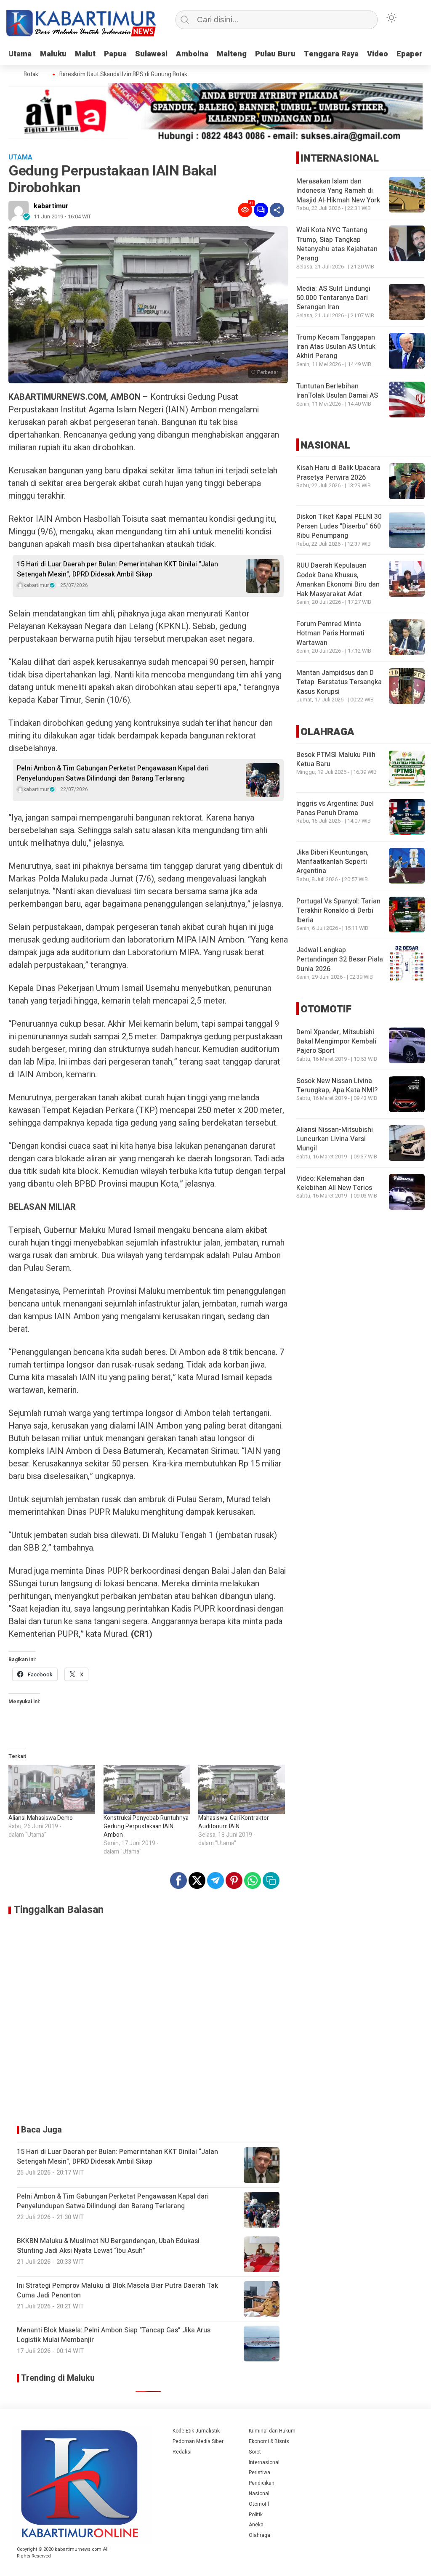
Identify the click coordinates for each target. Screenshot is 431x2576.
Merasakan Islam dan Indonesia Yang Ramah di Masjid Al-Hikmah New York (338, 191)
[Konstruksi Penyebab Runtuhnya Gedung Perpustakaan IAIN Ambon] (147, 1790)
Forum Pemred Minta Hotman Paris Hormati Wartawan (330, 633)
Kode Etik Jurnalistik (196, 2431)
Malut (85, 54)
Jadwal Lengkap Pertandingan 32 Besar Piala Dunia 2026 (340, 960)
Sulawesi (151, 54)
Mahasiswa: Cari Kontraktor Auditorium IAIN (234, 1822)
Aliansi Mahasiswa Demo (41, 1818)
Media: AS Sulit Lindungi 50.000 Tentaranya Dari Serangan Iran (333, 298)
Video (378, 54)
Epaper (410, 54)
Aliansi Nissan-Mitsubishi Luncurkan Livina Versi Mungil (335, 1139)
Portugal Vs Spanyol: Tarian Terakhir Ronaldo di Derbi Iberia (338, 911)
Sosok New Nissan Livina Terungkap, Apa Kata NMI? (337, 1086)
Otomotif (259, 2504)
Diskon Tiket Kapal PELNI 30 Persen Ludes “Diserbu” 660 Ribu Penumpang (339, 526)
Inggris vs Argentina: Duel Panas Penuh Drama (335, 808)
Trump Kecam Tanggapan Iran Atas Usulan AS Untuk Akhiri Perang (336, 347)
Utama (20, 54)
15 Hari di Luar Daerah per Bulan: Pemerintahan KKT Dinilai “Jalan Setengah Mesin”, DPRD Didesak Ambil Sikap (117, 569)
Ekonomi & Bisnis (269, 2441)
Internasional (264, 2462)
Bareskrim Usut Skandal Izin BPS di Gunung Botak (105, 74)
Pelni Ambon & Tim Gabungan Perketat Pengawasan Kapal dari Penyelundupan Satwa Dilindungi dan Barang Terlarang (113, 773)
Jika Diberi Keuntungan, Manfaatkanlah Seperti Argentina (333, 862)
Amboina (192, 54)
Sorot (255, 2452)
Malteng (232, 54)
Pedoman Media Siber (198, 2441)
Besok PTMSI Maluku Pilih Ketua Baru (336, 760)
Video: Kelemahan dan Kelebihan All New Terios (334, 1183)
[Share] (277, 210)
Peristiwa (259, 2472)
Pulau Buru (275, 54)
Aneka (256, 2525)
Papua (115, 54)
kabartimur (51, 206)
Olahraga (259, 2535)
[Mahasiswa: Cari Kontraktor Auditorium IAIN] (242, 1790)
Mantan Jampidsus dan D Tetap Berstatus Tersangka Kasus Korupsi (339, 682)
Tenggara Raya (331, 54)
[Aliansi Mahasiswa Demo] (52, 1790)
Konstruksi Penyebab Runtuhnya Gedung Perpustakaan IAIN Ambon (146, 1826)
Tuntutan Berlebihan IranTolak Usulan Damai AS (337, 391)
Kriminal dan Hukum (272, 2431)
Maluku (53, 54)
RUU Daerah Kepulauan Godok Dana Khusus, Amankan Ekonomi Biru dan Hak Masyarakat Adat (338, 580)
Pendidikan (262, 2483)
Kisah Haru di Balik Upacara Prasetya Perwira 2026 (338, 473)
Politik (256, 2515)
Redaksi (182, 2452)
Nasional (259, 2494)
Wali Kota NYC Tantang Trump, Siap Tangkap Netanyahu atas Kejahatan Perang (337, 244)
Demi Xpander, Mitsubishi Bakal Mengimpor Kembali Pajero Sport (336, 1042)
